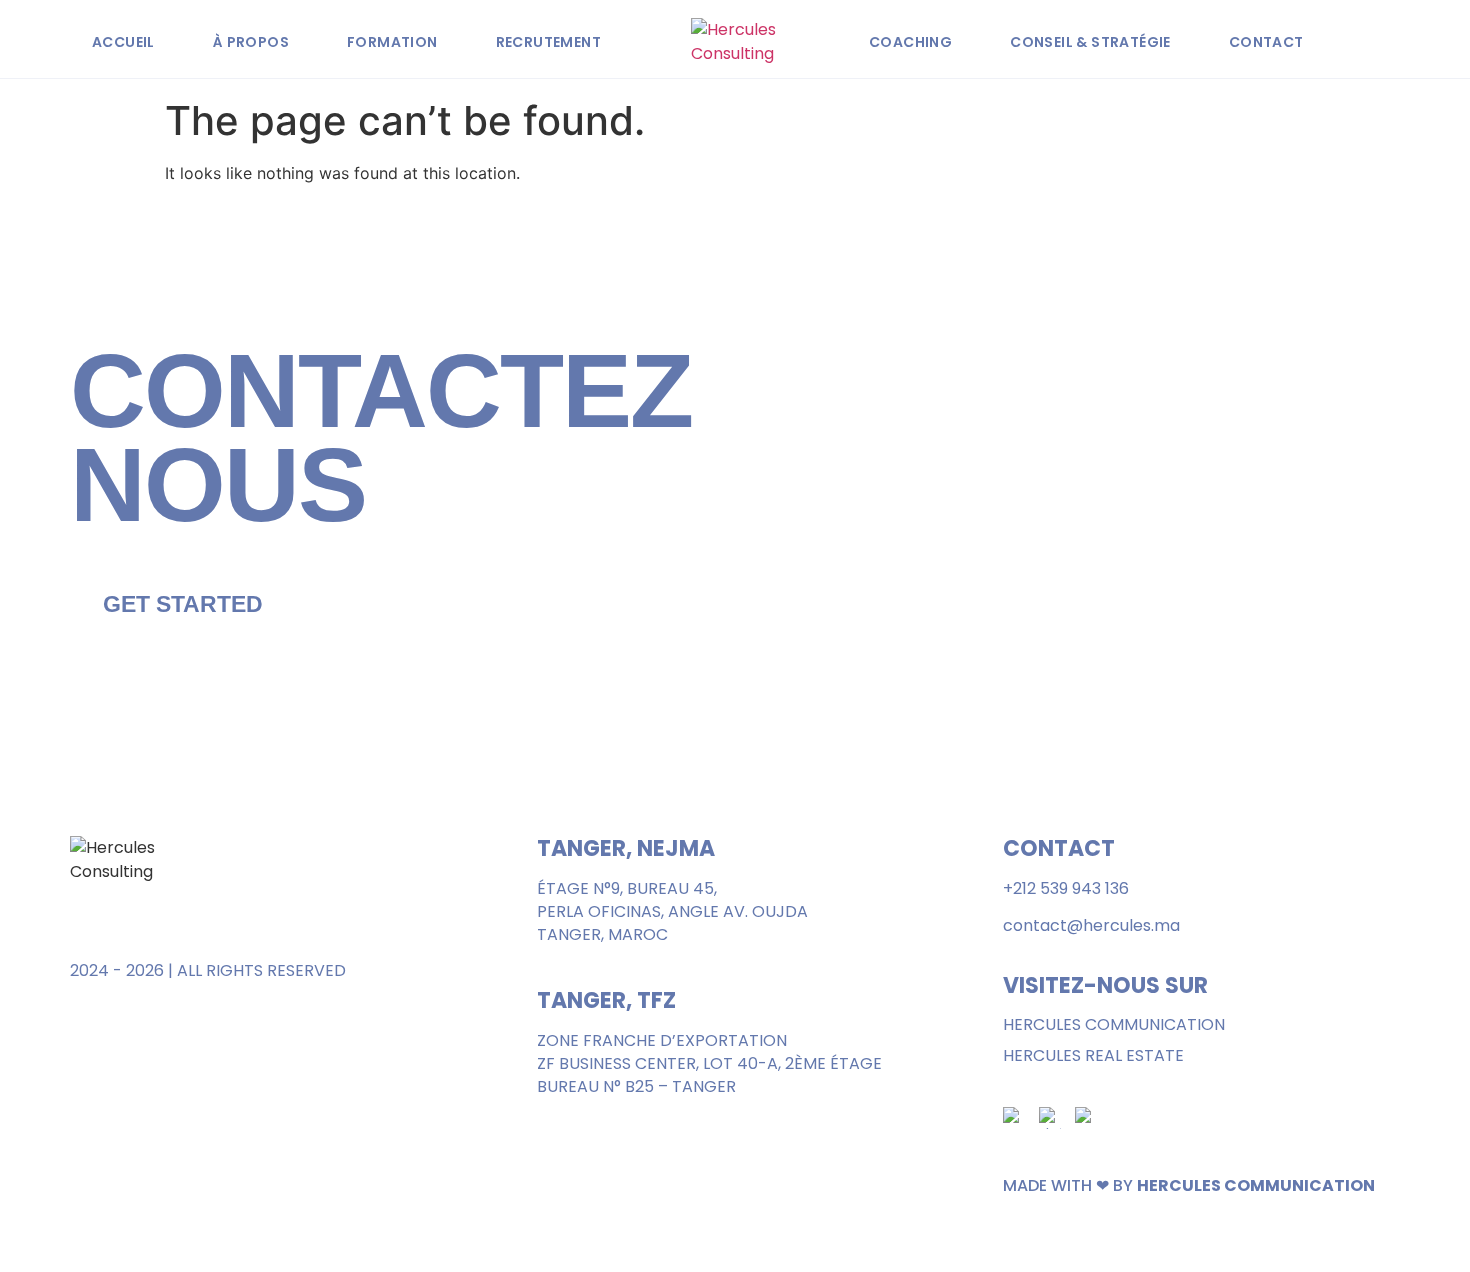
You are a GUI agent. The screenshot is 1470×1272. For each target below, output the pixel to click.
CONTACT (1266, 42)
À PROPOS (251, 42)
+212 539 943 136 (1066, 888)
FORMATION (392, 42)
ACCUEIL (123, 42)
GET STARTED (183, 604)
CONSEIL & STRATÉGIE (1090, 42)
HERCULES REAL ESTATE (1093, 1055)
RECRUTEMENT (548, 42)
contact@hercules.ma (1091, 925)
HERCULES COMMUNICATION (1114, 1024)
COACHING (910, 42)
